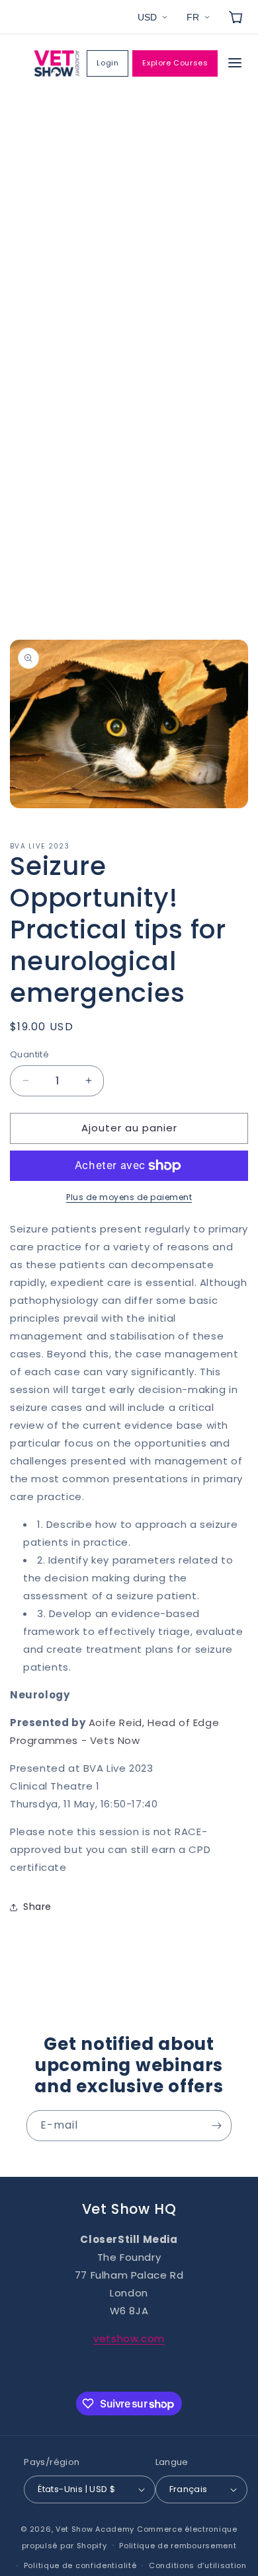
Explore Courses (175, 63)
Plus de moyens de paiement (129, 1197)
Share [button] (37, 1907)
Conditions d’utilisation (198, 2565)
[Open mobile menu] (235, 64)
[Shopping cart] (236, 17)
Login (107, 63)
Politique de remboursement (178, 2546)
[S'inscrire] (216, 2126)
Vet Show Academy (95, 2529)
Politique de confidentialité (80, 2565)
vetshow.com (129, 2338)
